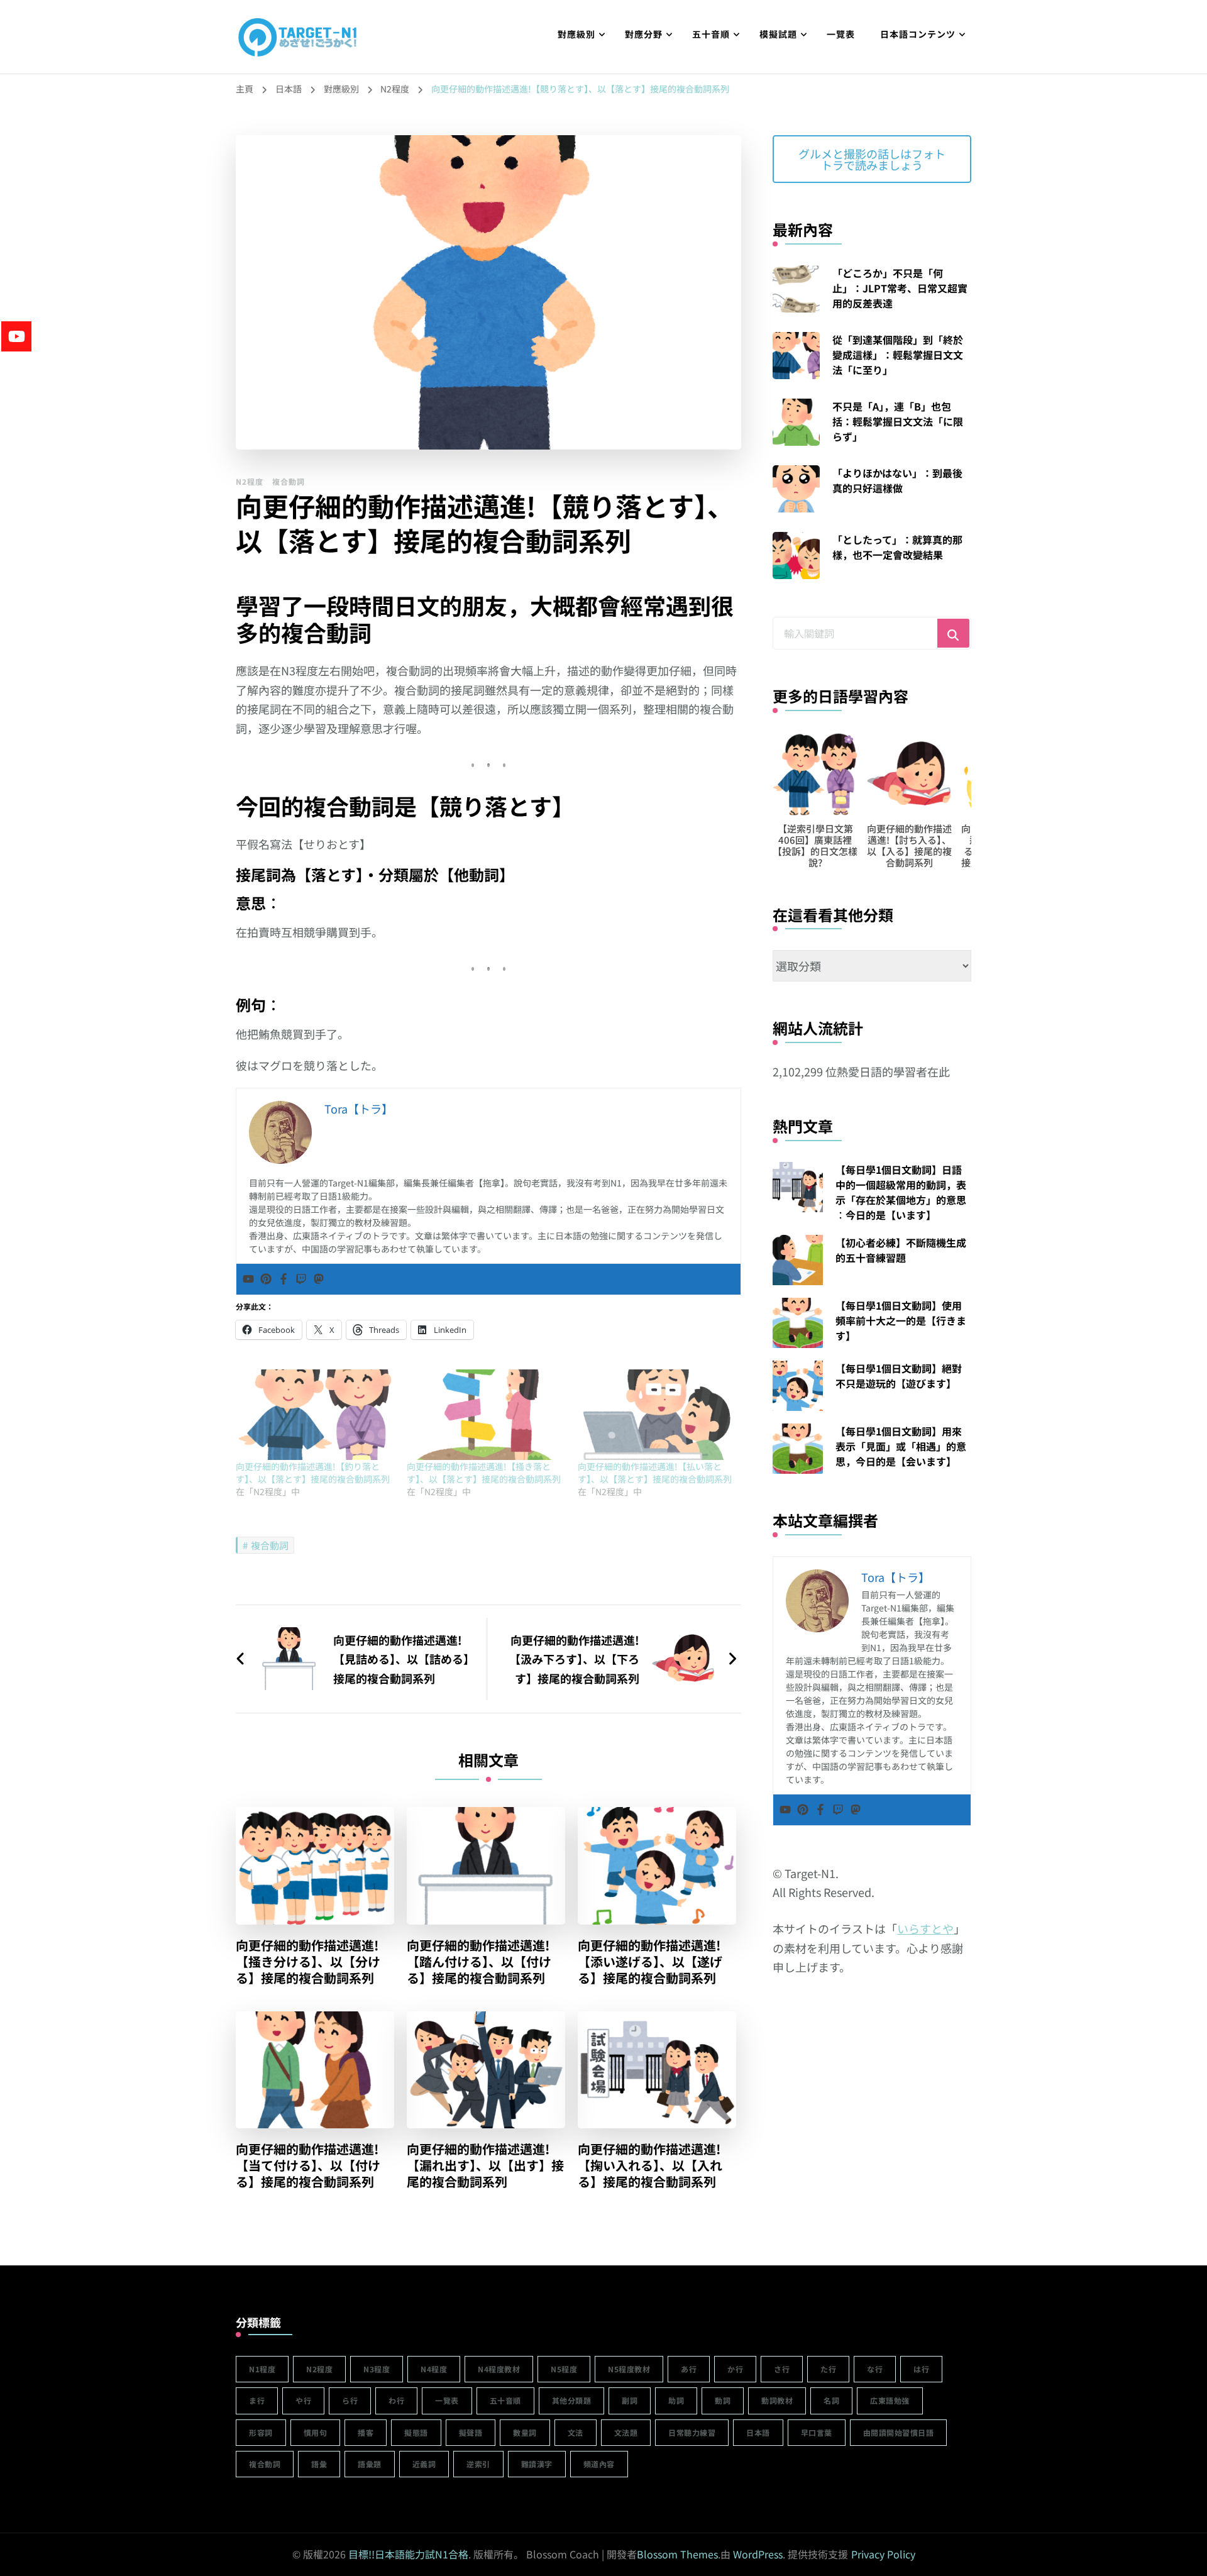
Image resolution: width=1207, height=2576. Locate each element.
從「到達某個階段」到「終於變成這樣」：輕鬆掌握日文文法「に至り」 (898, 355)
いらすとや (925, 1928)
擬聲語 (471, 2432)
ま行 (257, 2400)
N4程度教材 (499, 2369)
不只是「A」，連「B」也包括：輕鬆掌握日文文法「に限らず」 (898, 421)
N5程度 (564, 2369)
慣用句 (316, 2432)
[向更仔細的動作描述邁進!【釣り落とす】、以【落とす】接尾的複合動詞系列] (315, 1415)
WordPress (758, 2554)
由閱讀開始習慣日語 (899, 2432)
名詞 (831, 2400)
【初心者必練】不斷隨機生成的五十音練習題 (901, 1250)
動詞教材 (777, 2400)
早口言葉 (817, 2432)
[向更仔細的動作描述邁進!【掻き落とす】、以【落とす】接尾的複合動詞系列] (486, 1415)
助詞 (676, 2400)
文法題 (626, 2432)
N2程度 (250, 481)
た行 (828, 2369)
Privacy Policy (883, 2554)
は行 (921, 2369)
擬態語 (416, 2432)
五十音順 (711, 34)
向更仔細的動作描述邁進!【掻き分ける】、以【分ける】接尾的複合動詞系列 (308, 1962)
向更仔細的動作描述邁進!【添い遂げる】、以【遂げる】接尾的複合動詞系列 (650, 1962)
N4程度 (434, 2369)
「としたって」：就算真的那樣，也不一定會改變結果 (897, 547)
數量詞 (525, 2432)
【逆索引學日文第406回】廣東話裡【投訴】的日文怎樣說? (808, 845)
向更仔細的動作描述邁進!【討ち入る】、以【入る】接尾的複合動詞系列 (902, 845)
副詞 (630, 2400)
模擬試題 (778, 34)
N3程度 (377, 2369)
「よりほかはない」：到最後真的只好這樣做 (897, 480)
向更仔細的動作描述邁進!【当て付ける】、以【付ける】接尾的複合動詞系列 (308, 2165)
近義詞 (424, 2464)
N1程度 (262, 2369)
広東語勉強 (890, 2400)
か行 (735, 2369)
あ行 (689, 2369)
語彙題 (370, 2464)
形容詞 (261, 2432)
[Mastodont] (319, 1279)
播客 (366, 2432)
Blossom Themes (677, 2554)
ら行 (350, 2400)
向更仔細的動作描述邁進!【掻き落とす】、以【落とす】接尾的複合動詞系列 (484, 1473)
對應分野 (644, 34)
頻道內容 (599, 2464)
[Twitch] (301, 1279)
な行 (875, 2369)
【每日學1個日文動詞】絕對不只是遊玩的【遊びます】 (899, 1376)
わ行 (396, 2400)
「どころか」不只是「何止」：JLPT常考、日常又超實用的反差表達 (900, 288)
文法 (576, 2432)
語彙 (319, 2464)
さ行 (782, 2369)
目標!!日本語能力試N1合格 (408, 2554)
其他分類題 (572, 2400)
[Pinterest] (266, 1279)
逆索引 (478, 2464)
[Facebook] (284, 1279)
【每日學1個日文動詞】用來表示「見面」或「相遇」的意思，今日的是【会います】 (901, 1446)
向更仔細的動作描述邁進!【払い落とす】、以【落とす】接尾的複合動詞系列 (655, 1473)
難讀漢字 (537, 2464)
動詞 (723, 2400)
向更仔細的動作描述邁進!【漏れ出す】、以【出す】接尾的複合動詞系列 (485, 2165)
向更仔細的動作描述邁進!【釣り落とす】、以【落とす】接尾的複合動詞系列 (313, 1473)
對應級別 (576, 34)
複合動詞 (289, 481)
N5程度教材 (629, 2369)
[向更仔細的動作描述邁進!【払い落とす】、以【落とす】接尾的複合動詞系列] (657, 1415)
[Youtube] (248, 1279)
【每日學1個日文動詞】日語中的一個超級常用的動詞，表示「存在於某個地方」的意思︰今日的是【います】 (901, 1192)
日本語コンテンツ (918, 34)
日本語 (758, 2432)
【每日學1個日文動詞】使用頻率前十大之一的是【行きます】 (901, 1320)
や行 (303, 2400)
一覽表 (841, 34)
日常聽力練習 (692, 2432)
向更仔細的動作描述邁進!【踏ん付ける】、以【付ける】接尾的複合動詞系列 (479, 1962)
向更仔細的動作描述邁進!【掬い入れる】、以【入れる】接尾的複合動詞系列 (650, 2165)
